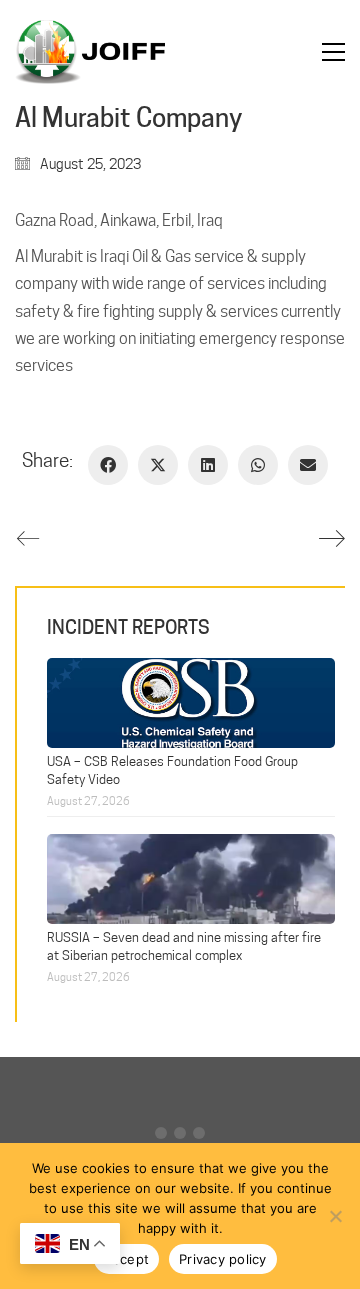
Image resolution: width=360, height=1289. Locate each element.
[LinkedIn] (208, 465)
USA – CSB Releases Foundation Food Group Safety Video (172, 769)
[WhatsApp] (258, 465)
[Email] (308, 465)
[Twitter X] (158, 465)
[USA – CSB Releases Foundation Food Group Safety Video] (191, 700)
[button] (333, 52)
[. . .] (180, 1137)
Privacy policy (223, 1259)
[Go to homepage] (90, 52)
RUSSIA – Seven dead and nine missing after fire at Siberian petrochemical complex (184, 945)
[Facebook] (108, 465)
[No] (335, 1216)
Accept (127, 1259)
